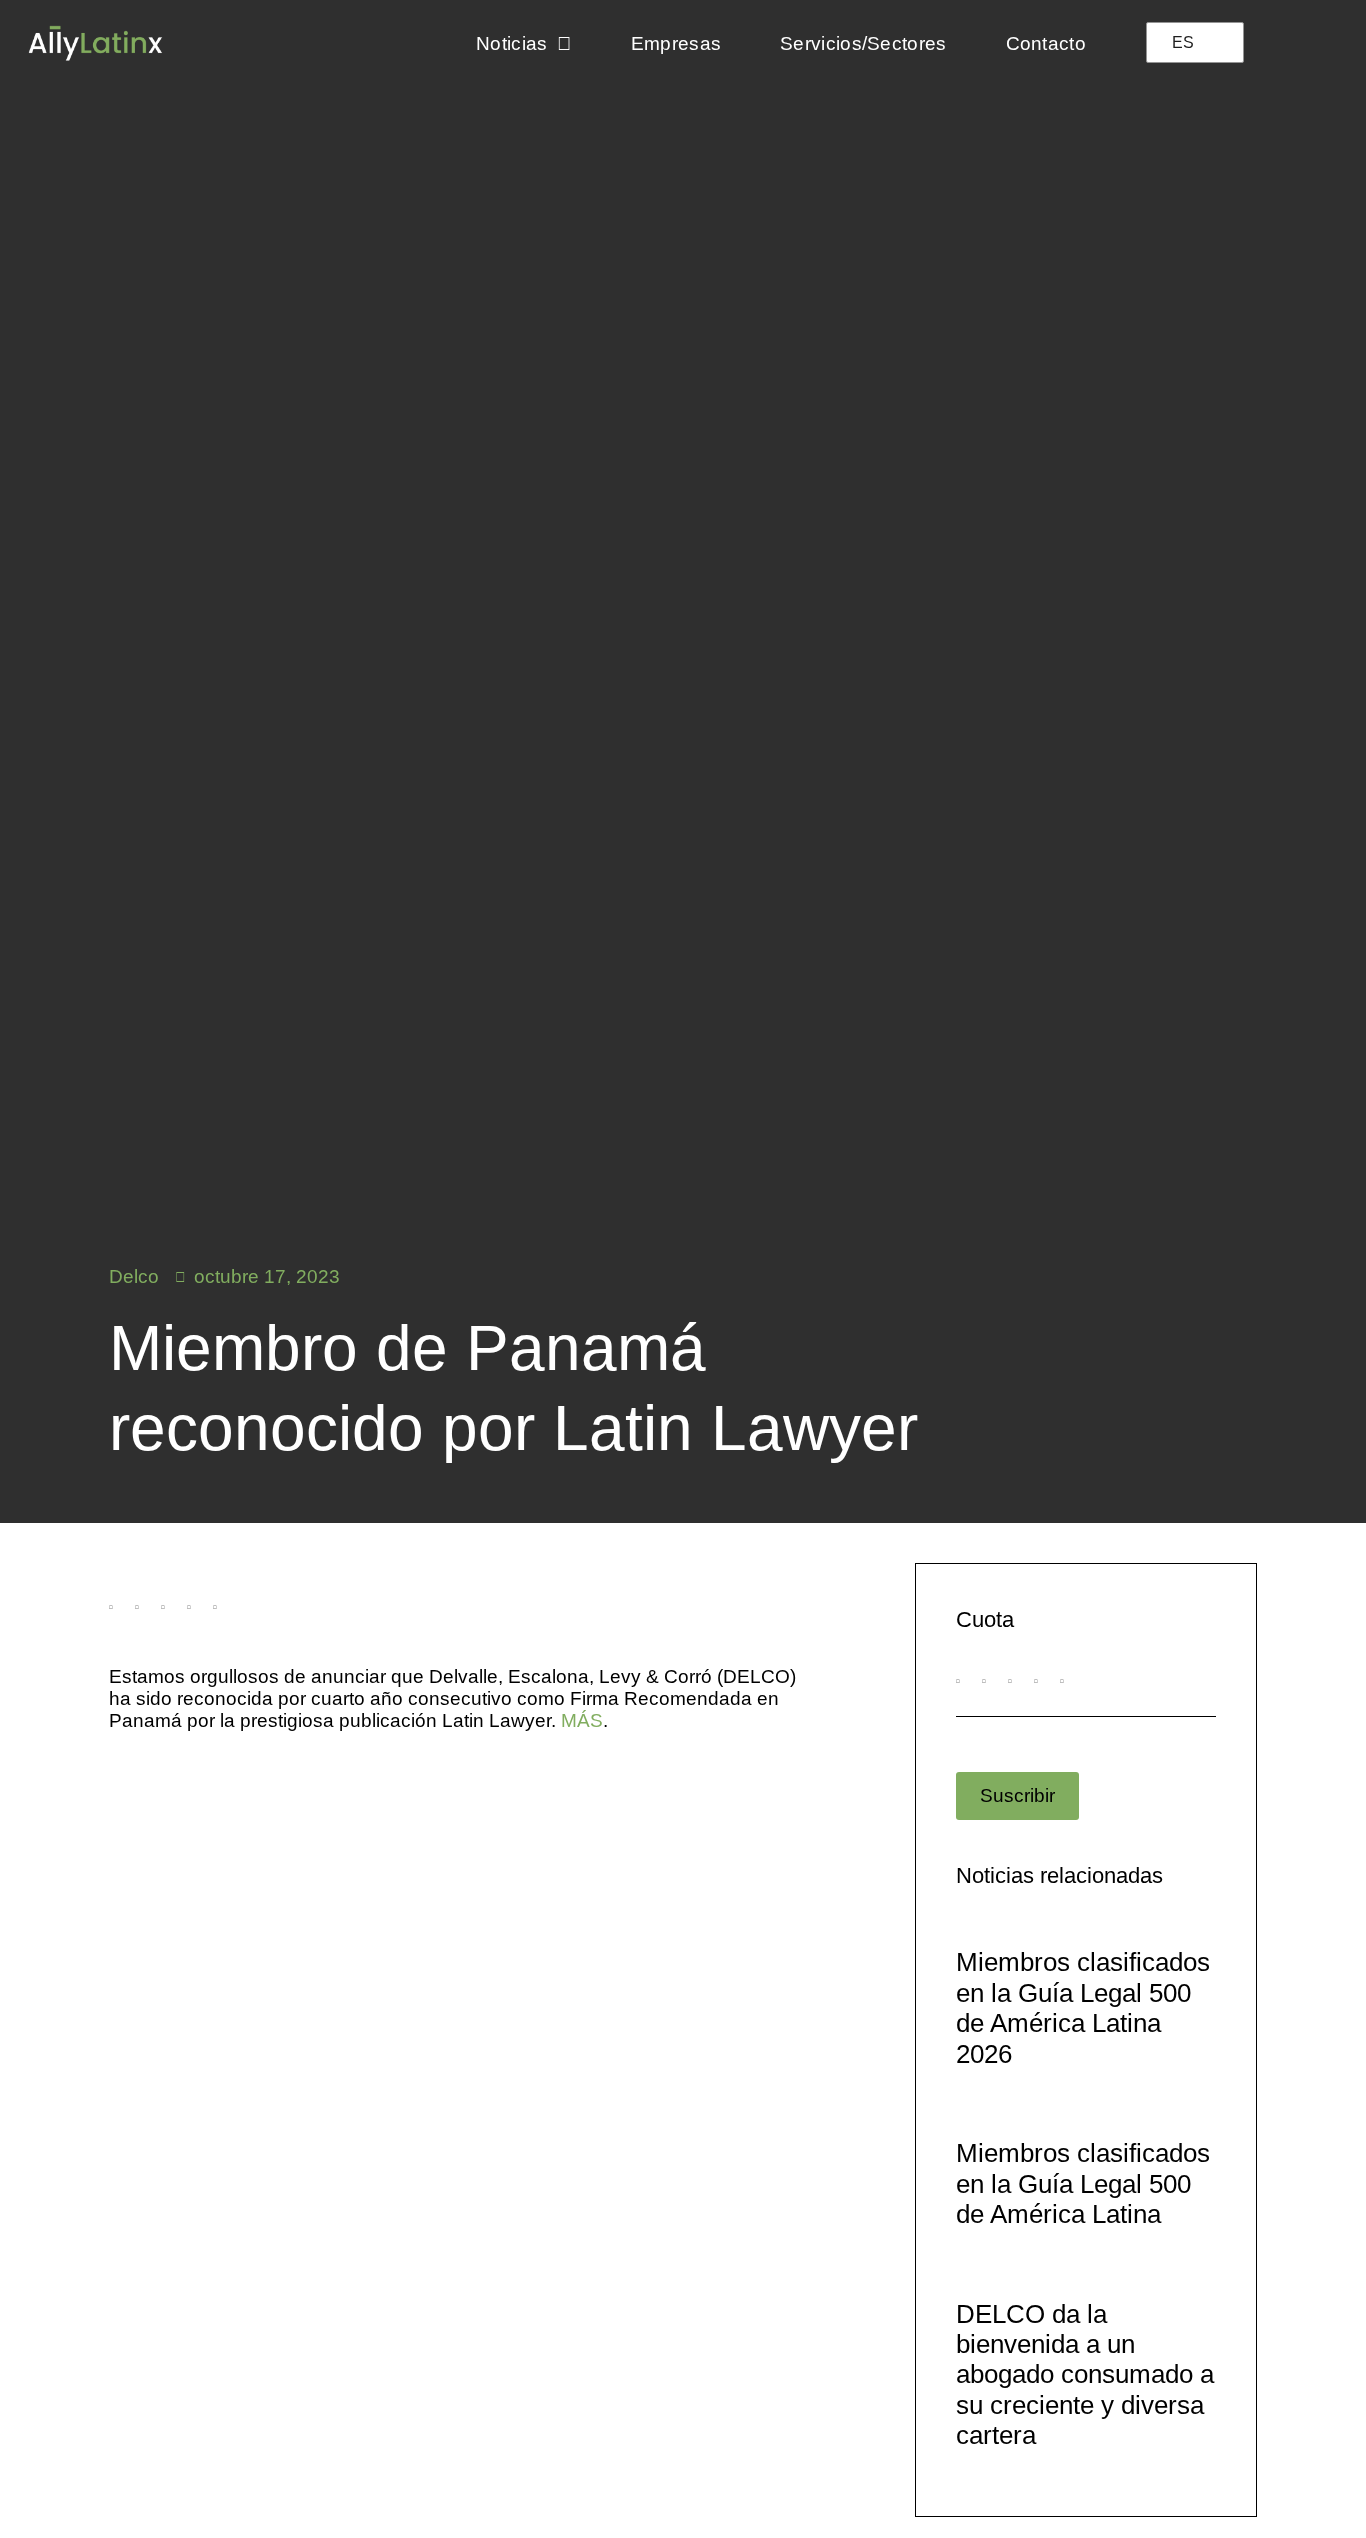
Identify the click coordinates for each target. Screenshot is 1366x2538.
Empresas (676, 43)
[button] (111, 1615)
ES (1183, 42)
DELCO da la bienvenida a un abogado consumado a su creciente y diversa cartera (1085, 2375)
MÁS (582, 1720)
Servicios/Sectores (863, 43)
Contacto (1046, 43)
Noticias (511, 43)
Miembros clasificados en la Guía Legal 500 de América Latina (1083, 2183)
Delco (134, 1276)
